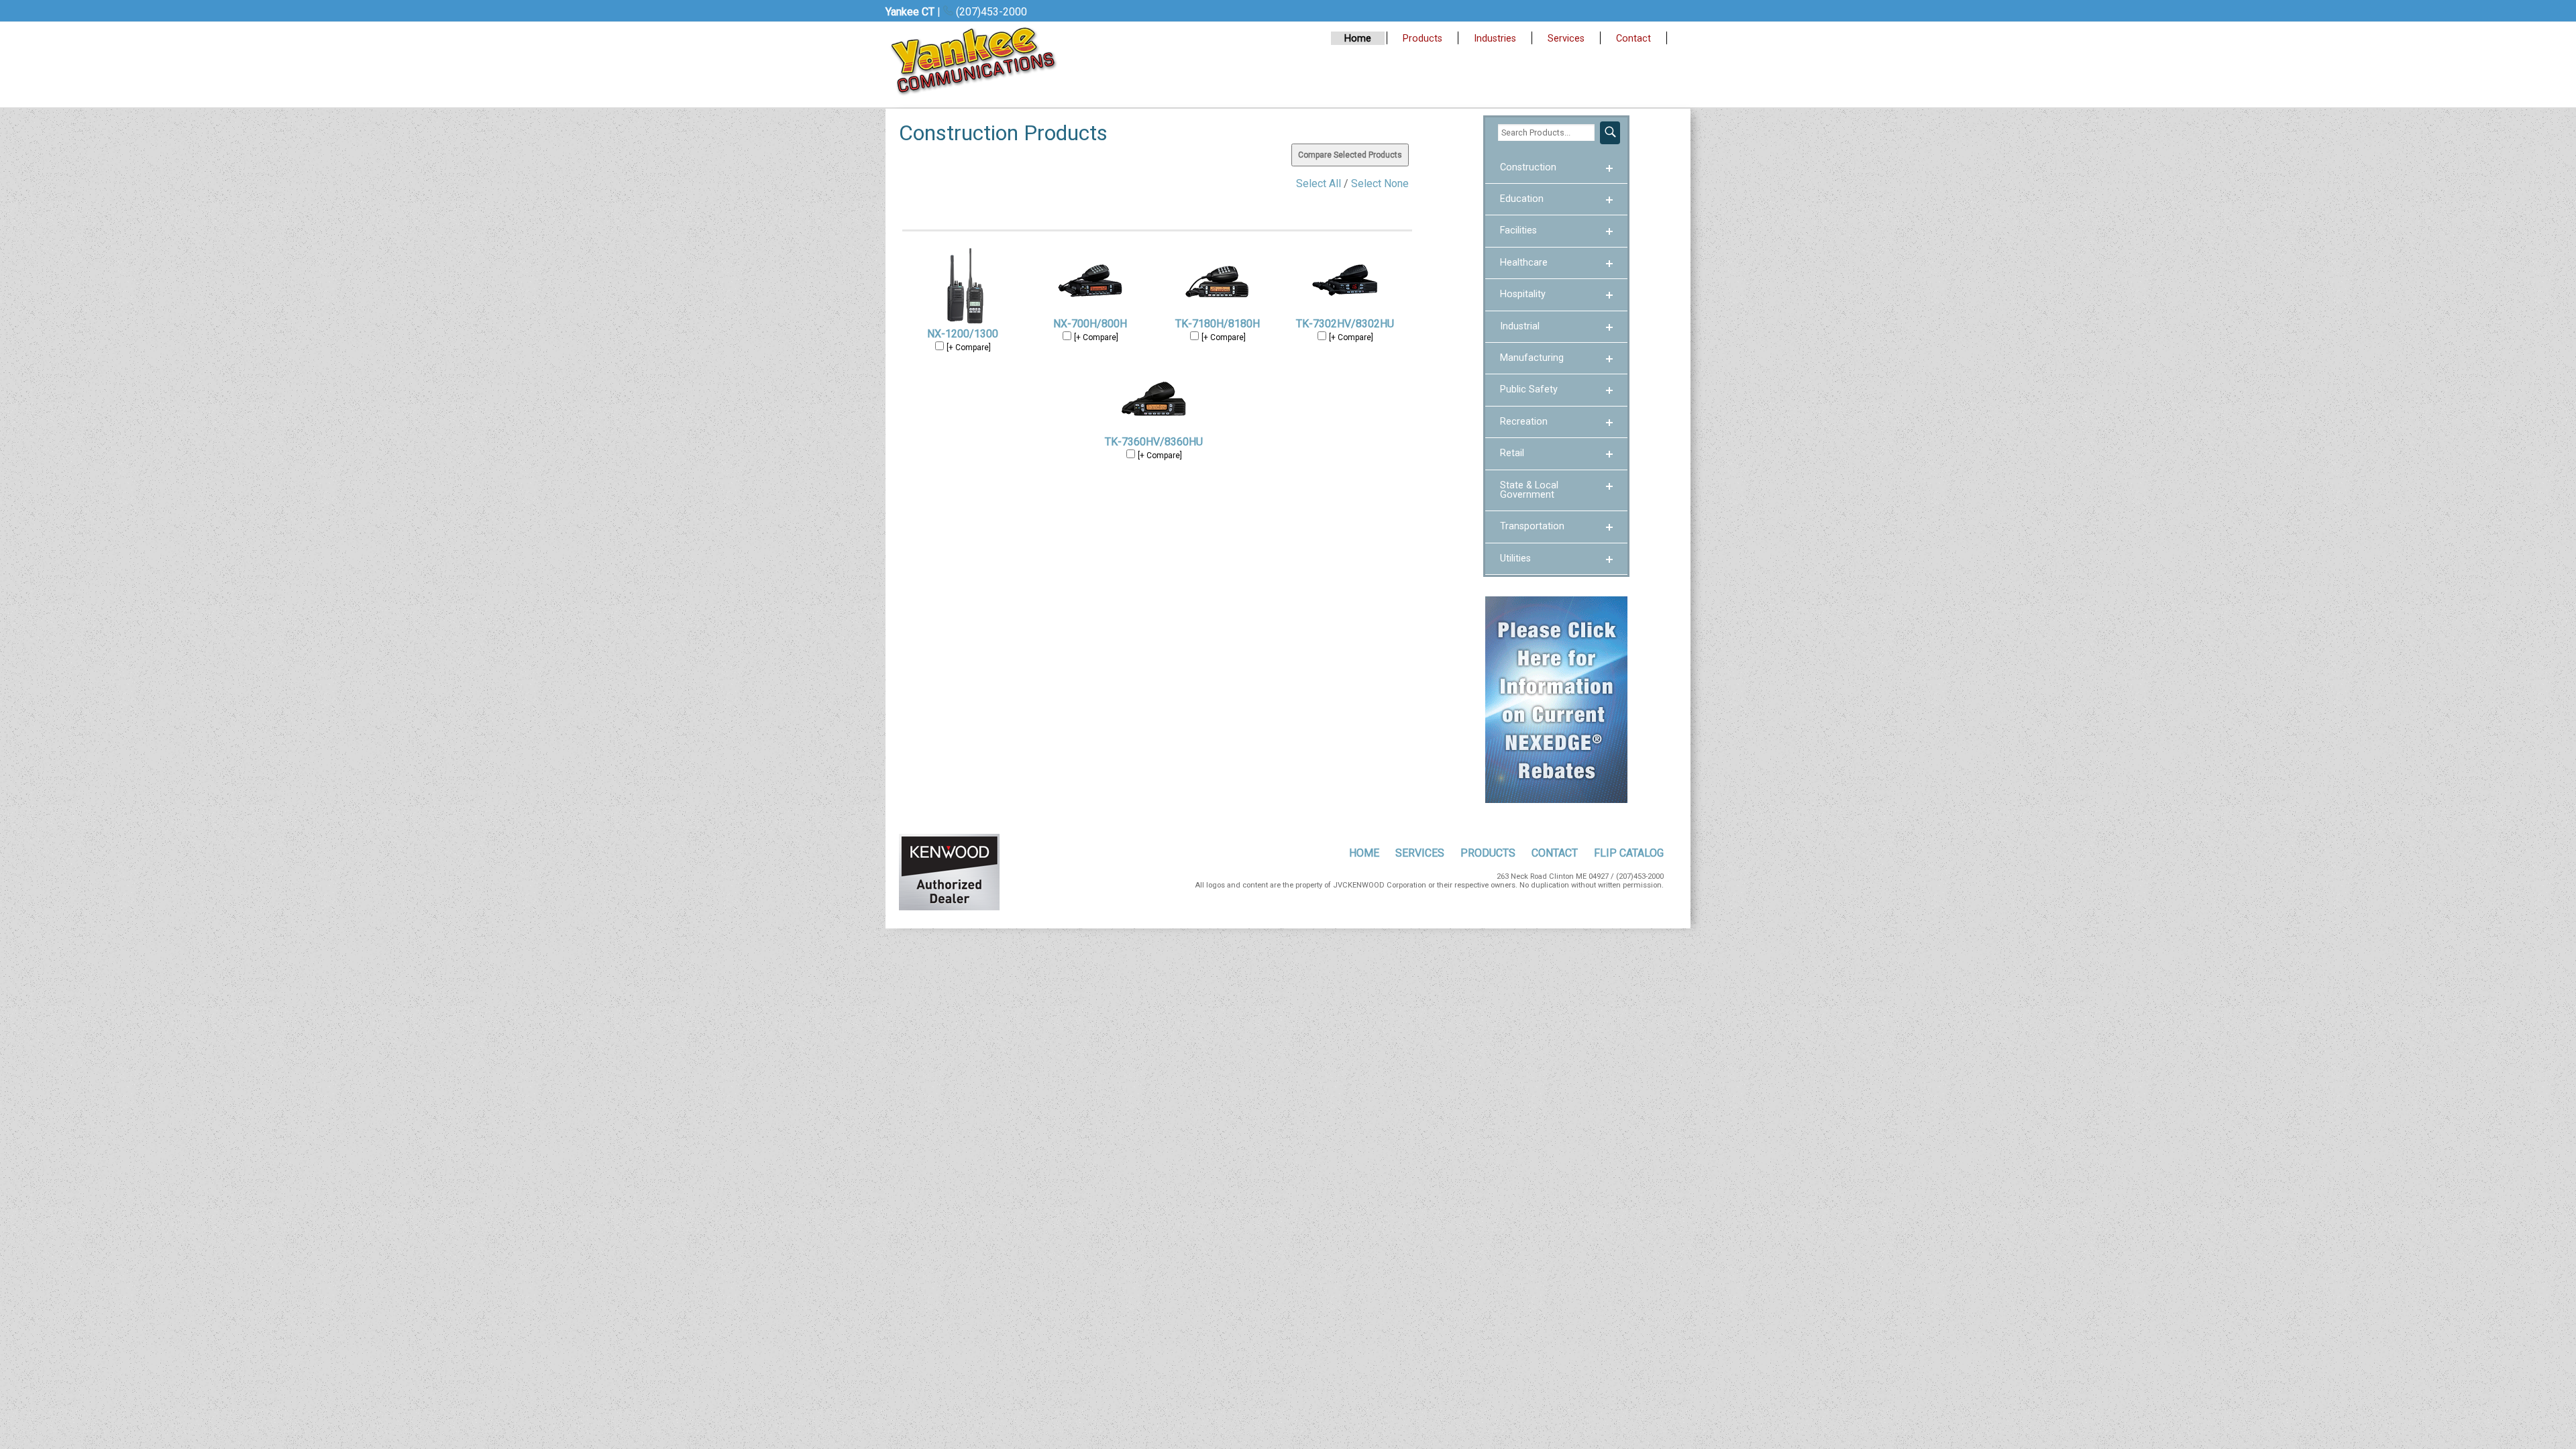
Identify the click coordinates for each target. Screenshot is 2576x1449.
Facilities (1518, 230)
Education (1522, 199)
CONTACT (1555, 853)
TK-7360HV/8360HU (1154, 442)
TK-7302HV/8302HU (1345, 324)
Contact (1633, 39)
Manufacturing (1532, 358)
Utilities (1515, 558)
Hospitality (1523, 294)
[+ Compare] (969, 347)
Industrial (1520, 326)
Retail (1512, 453)
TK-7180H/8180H (1218, 324)
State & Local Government (1529, 490)
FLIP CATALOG (1629, 853)
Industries (1495, 39)
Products (1423, 39)
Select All (1319, 183)
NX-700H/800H (1090, 324)
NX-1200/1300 (963, 334)
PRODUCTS (1488, 853)
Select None (1380, 183)
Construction (1528, 167)
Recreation (1524, 422)
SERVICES (1420, 853)
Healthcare (1524, 263)
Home (1358, 39)
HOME (1364, 853)
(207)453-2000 (990, 12)
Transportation (1532, 526)
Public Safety (1529, 389)
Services (1566, 39)
